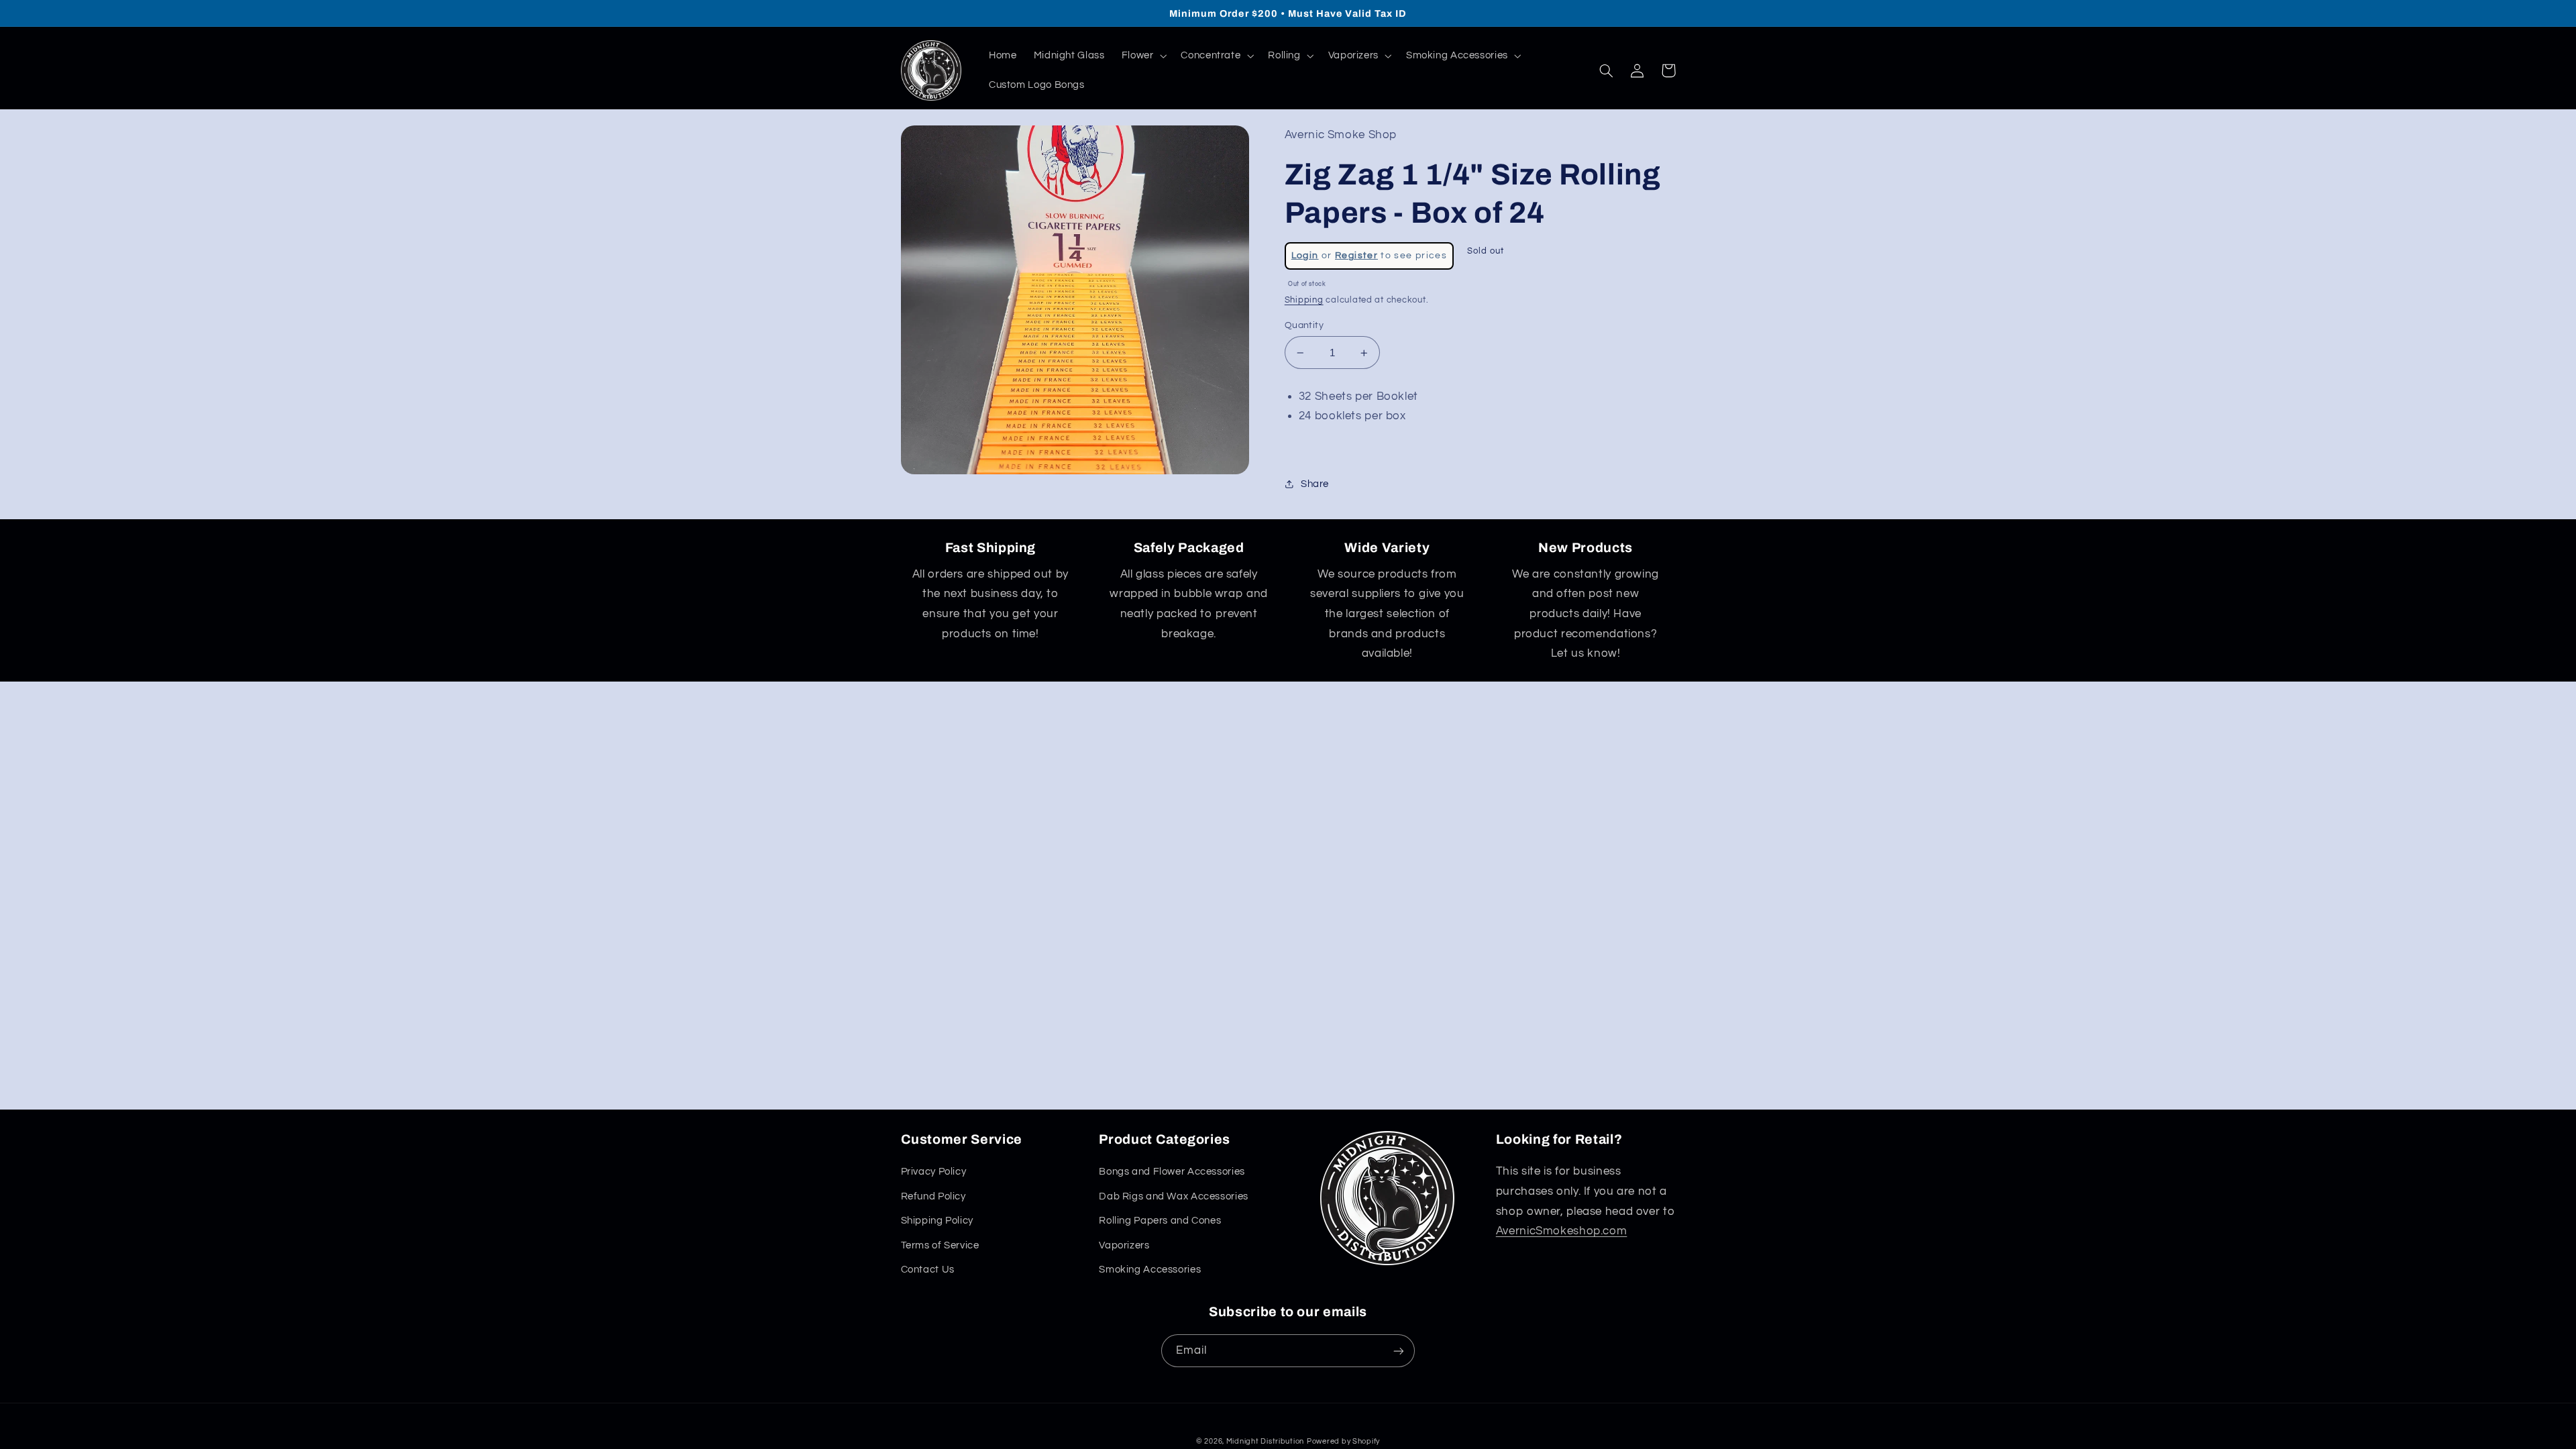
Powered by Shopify (1343, 1441)
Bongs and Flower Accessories (1172, 1172)
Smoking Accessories (1150, 1270)
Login (1305, 256)
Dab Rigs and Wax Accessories (1174, 1196)
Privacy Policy (934, 1172)
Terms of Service (940, 1245)
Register (1356, 256)
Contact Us (928, 1270)
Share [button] (1315, 484)
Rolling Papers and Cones (1160, 1221)
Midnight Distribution (1265, 1441)
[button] (1143, 56)
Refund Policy (933, 1196)
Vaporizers (1124, 1245)
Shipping (1304, 300)
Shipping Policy (937, 1221)
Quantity (1304, 325)
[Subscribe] (1399, 1351)
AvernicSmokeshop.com (1562, 1231)
